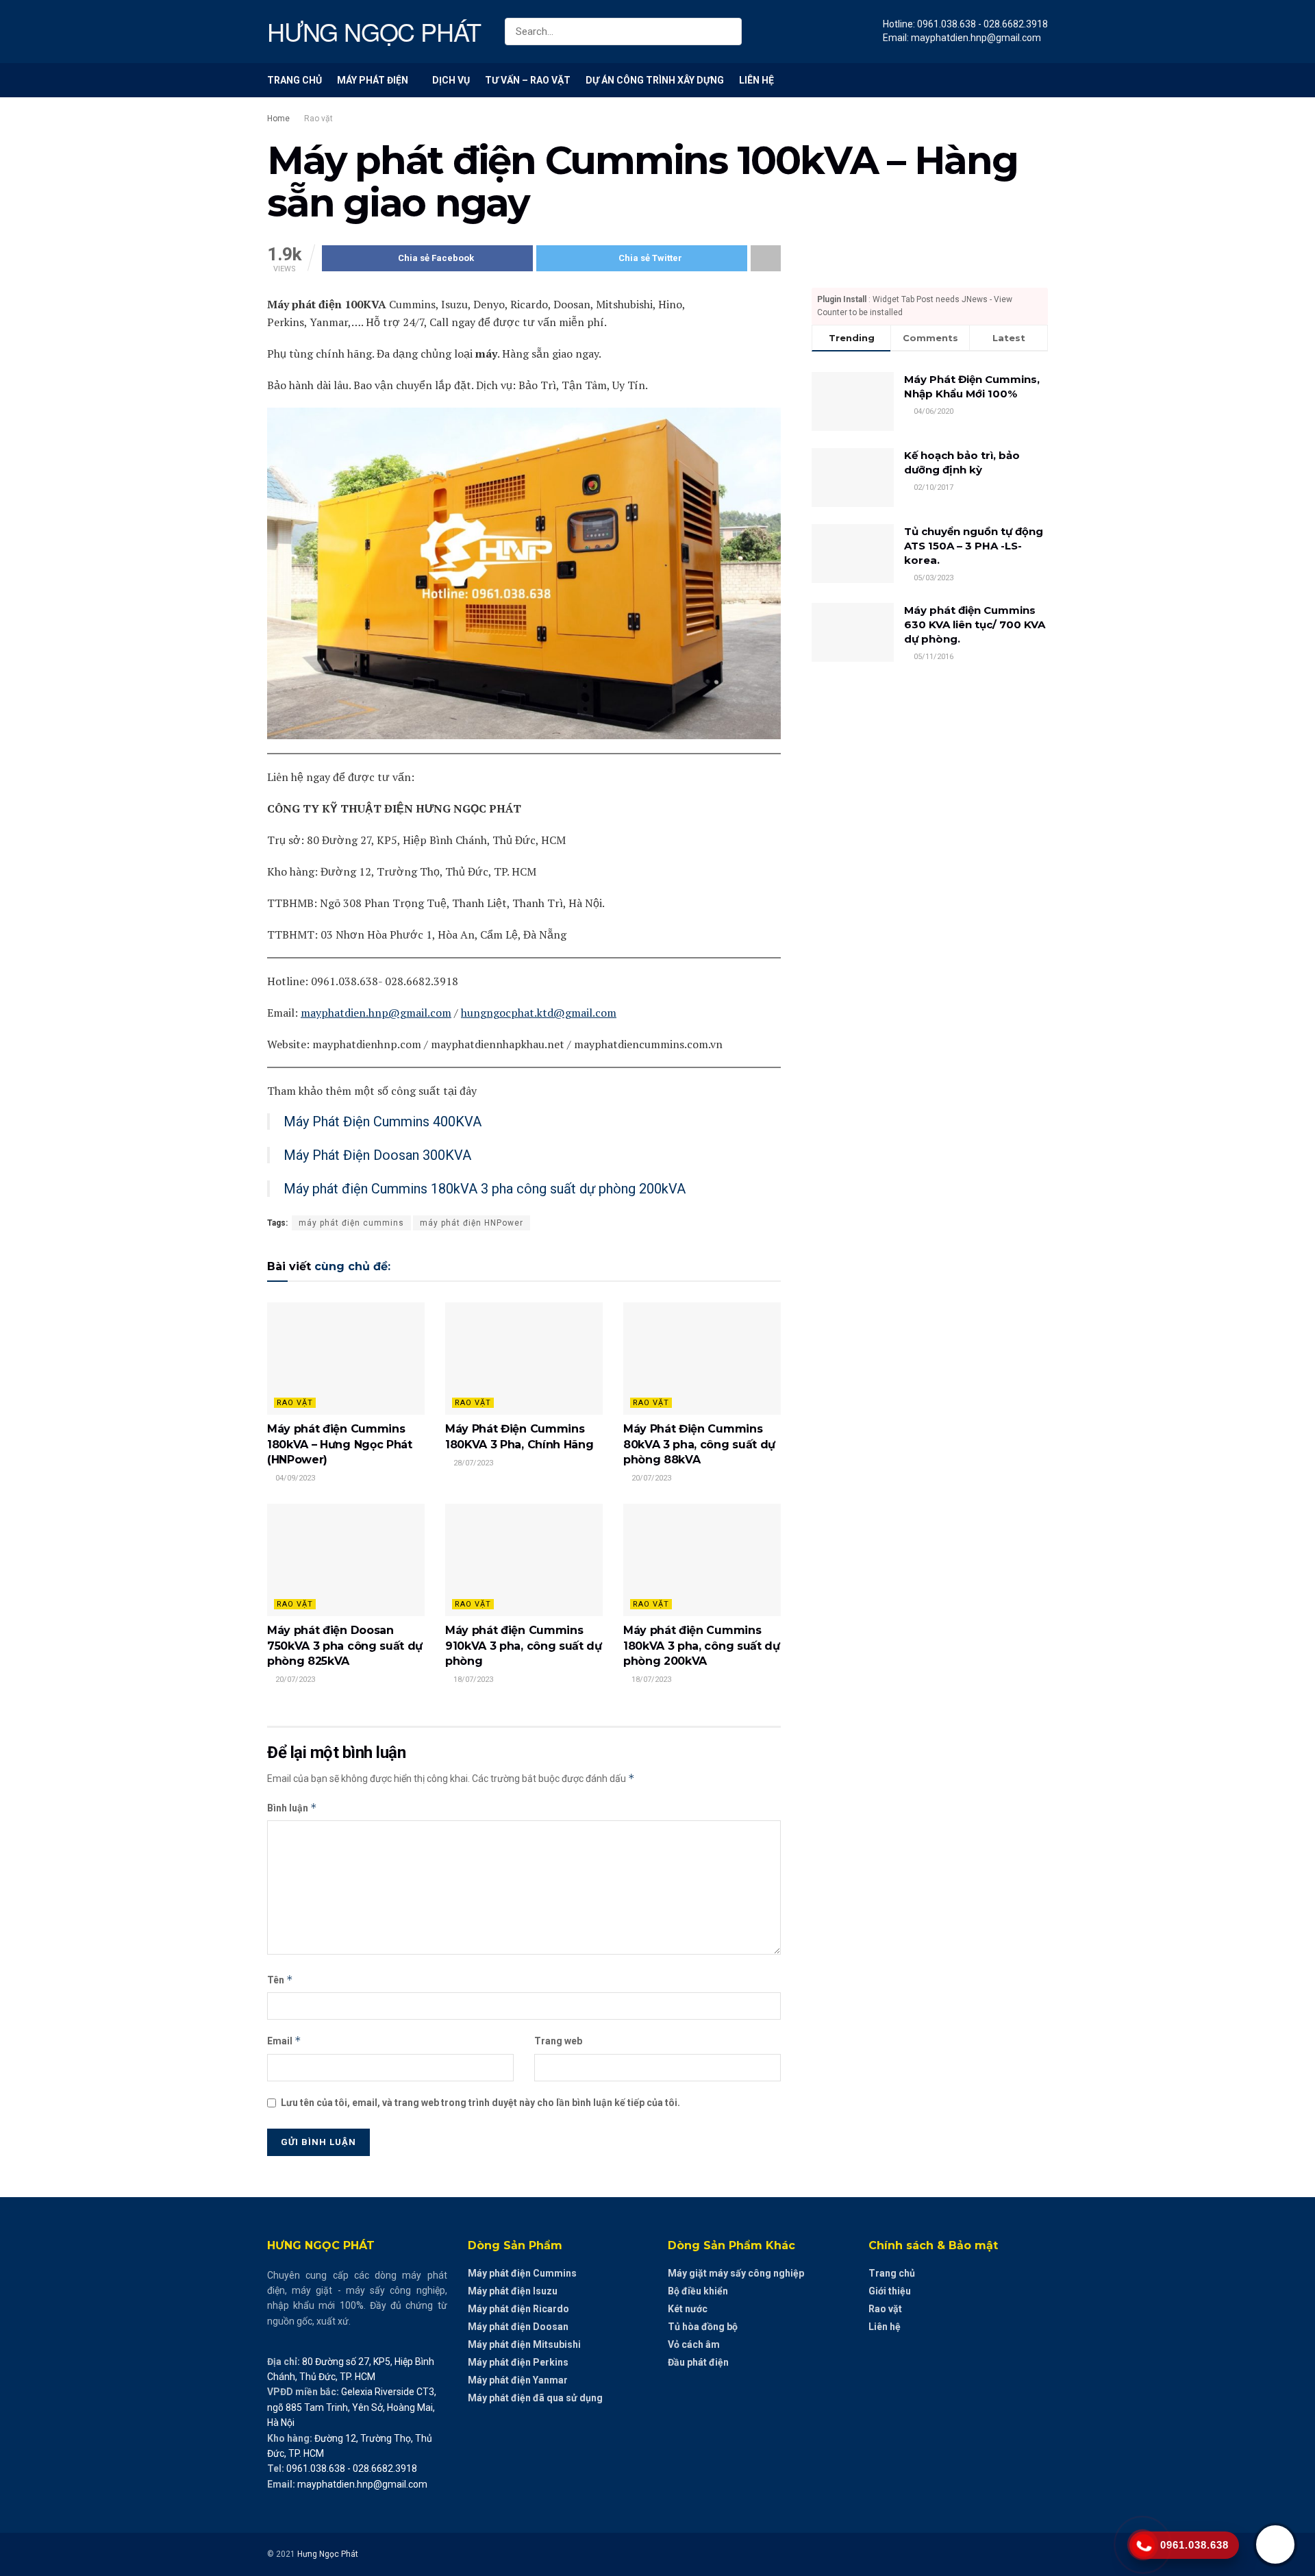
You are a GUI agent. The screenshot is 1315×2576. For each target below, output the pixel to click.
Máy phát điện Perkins (518, 2362)
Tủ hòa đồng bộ (703, 2327)
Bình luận (292, 1808)
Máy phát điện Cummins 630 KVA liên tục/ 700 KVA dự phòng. (975, 624)
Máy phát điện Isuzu (513, 2291)
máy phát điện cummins (351, 1223)
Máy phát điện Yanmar (518, 2380)
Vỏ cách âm (694, 2344)
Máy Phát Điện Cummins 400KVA (383, 1122)
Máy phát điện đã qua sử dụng (535, 2398)
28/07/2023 (472, 1463)
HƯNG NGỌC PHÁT (374, 32)
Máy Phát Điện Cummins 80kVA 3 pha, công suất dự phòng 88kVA (699, 1444)
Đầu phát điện (698, 2362)
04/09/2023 (294, 1478)
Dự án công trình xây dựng (655, 80)
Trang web (558, 2041)
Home (278, 119)
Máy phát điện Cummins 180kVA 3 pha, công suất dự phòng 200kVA (702, 1646)
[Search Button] (728, 32)
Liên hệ (756, 80)
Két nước (688, 2309)
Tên (280, 1980)
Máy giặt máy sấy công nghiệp (736, 2273)
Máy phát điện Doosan (518, 2327)
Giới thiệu (890, 2291)
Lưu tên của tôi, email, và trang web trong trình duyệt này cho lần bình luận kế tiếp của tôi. (480, 2103)
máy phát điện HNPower (472, 1223)
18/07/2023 (472, 1680)
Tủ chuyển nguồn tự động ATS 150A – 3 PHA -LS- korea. (974, 546)
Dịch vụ (451, 80)
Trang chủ (295, 80)
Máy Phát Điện (373, 80)
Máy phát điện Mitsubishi (524, 2344)
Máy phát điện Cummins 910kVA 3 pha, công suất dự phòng (524, 1646)
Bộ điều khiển (698, 2291)
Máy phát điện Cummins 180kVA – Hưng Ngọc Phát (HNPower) (340, 1444)
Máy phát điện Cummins (522, 2273)
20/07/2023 (650, 1478)
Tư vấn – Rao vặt (528, 80)
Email (284, 2041)
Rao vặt (318, 119)
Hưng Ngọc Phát (328, 2554)
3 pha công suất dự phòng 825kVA (345, 1646)
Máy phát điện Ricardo (518, 2309)
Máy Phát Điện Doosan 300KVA (377, 1155)
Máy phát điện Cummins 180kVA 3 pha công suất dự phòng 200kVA (485, 1189)
